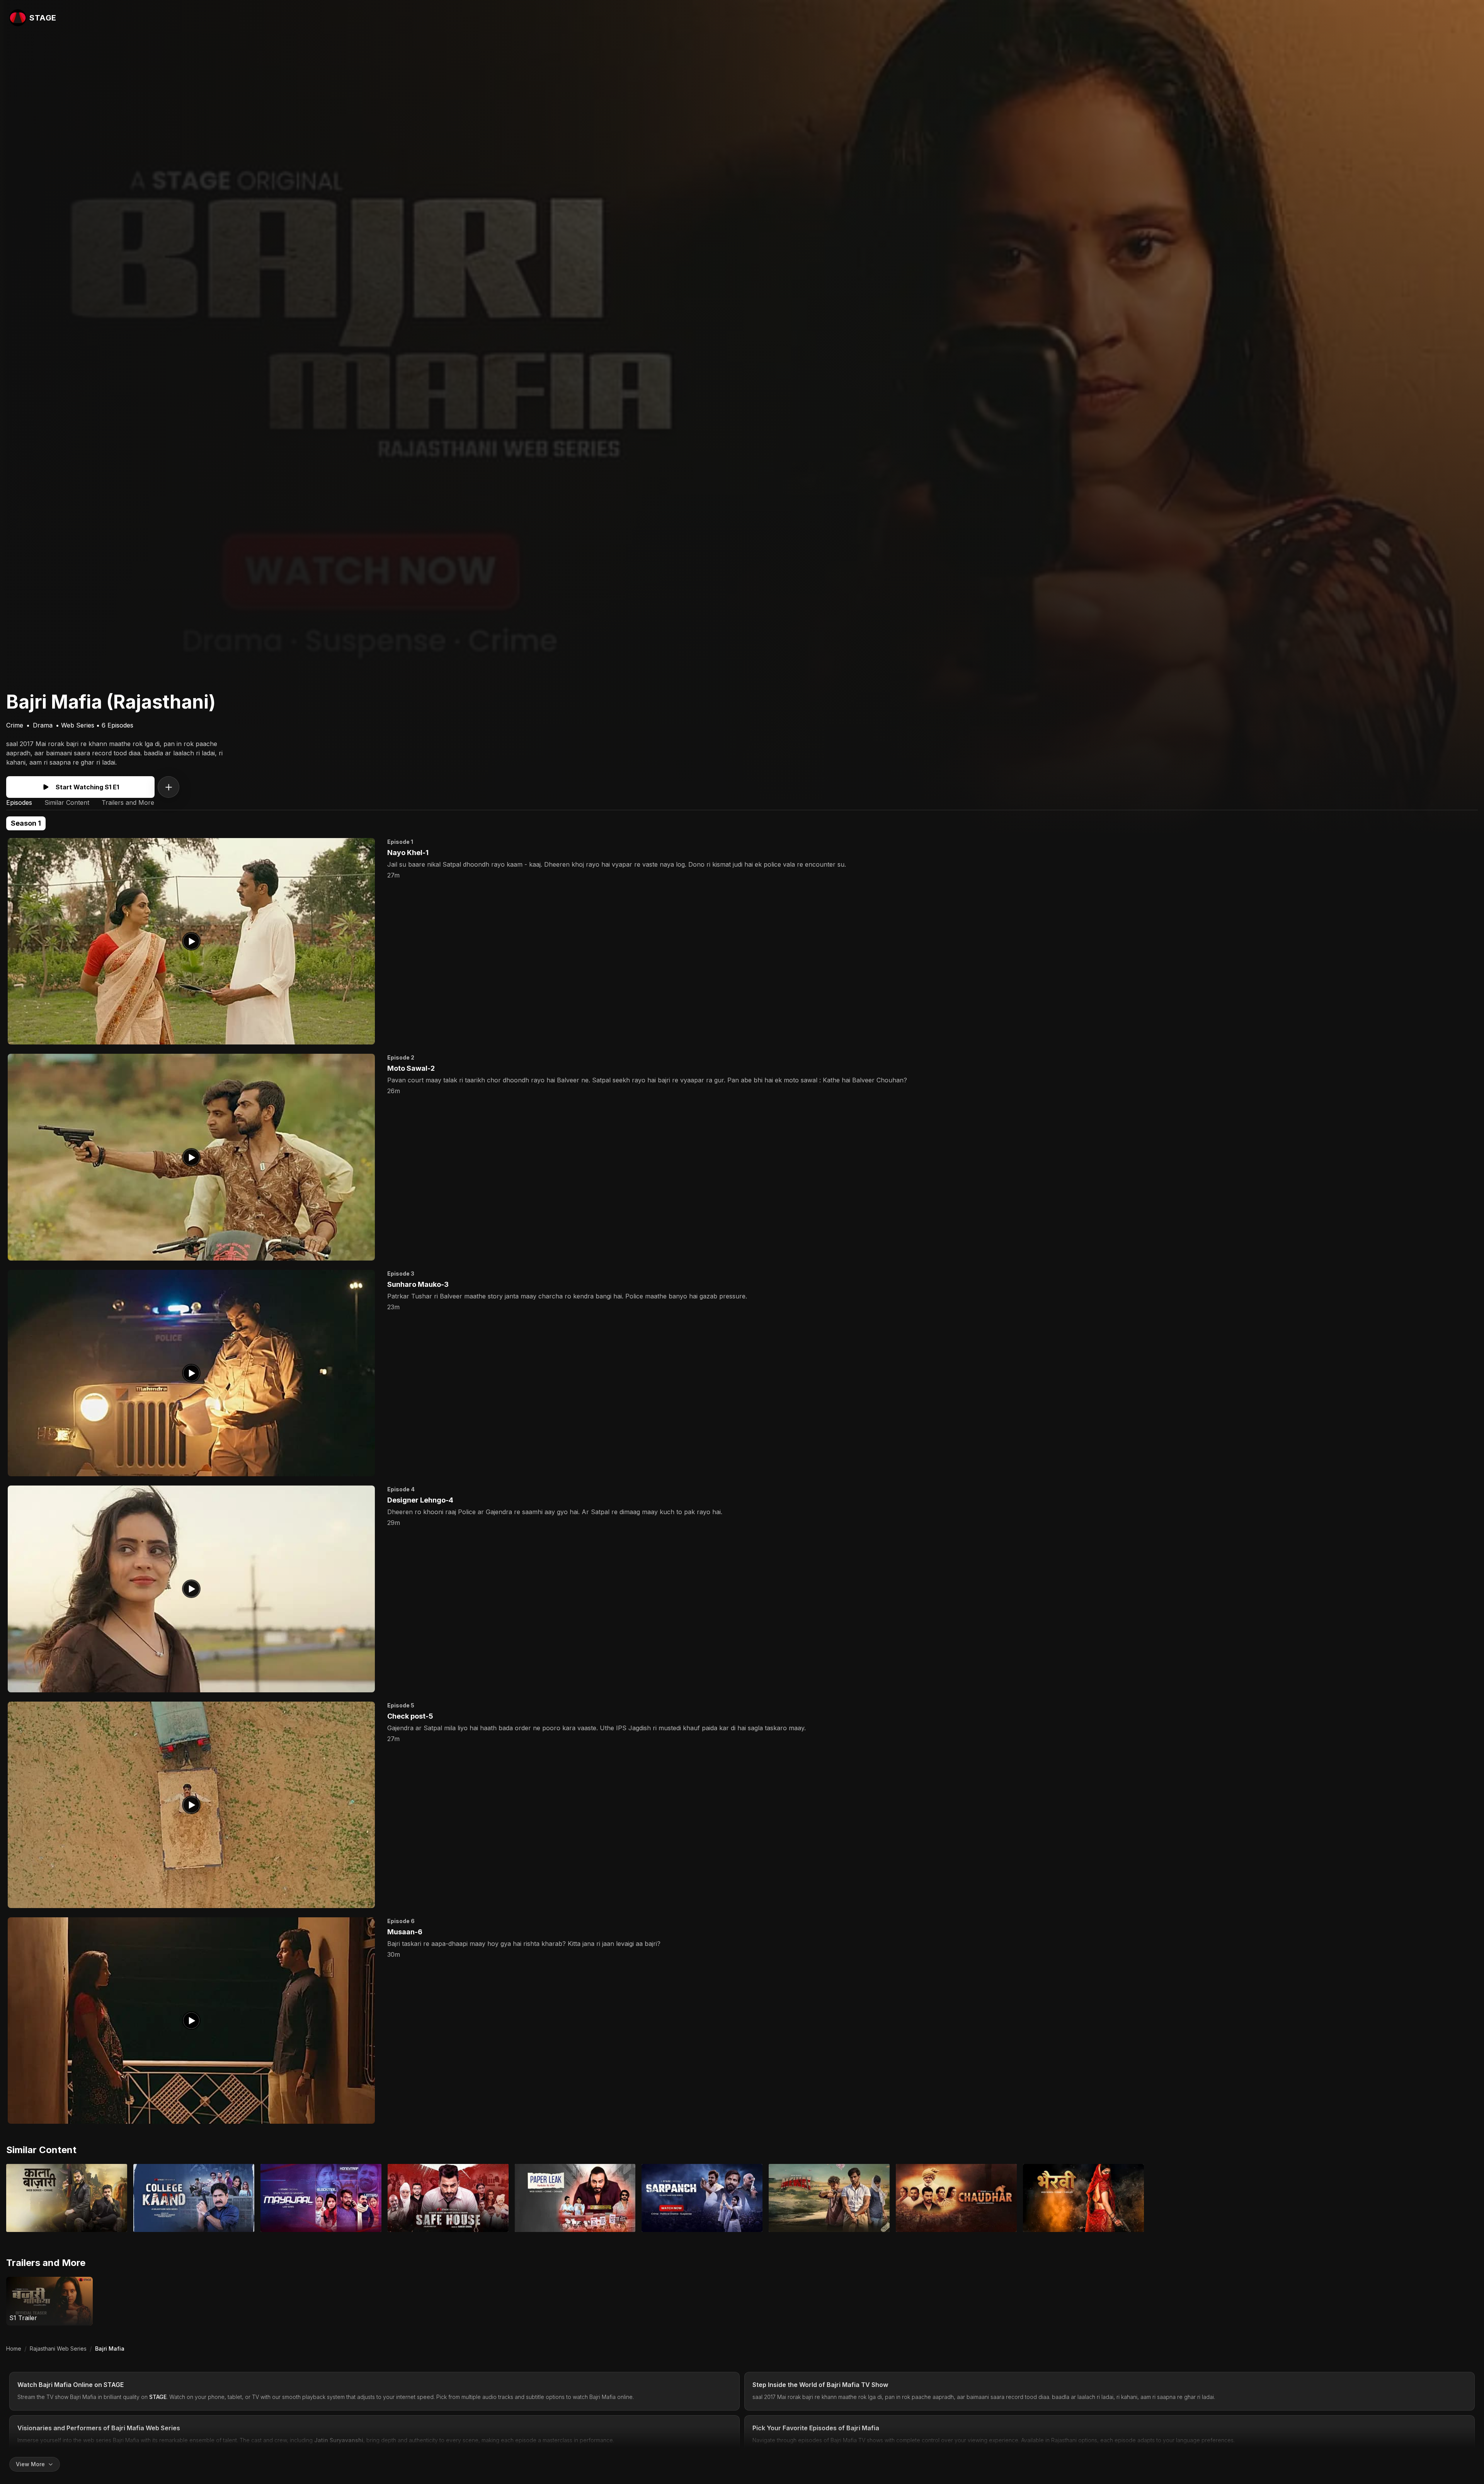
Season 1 (26, 823)
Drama (43, 725)
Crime (15, 725)
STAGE (114, 2385)
